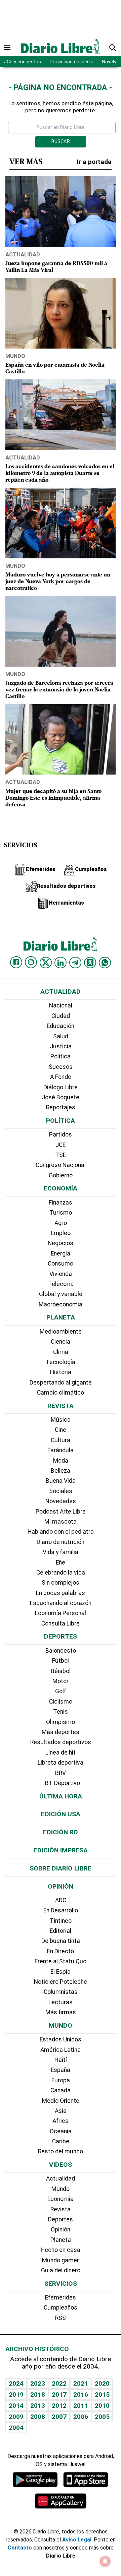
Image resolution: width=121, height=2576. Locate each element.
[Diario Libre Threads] (90, 963)
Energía (61, 1253)
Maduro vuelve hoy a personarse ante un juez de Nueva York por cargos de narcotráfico (58, 582)
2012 (59, 2406)
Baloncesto (61, 1651)
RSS (61, 2318)
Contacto (20, 2548)
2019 (16, 2395)
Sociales (61, 1491)
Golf (61, 1691)
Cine (61, 1430)
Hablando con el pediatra (61, 1532)
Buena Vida (61, 1481)
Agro (61, 1223)
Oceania (61, 2131)
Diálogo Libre (61, 1087)
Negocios (61, 1243)
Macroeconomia (61, 1304)
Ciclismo (61, 1702)
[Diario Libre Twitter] (46, 963)
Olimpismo (61, 1722)
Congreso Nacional (61, 1165)
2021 (81, 2383)
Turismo (61, 1213)
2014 (16, 2406)
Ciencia (61, 1342)
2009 (16, 2417)
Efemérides (61, 2297)
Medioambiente (61, 1332)
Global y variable (61, 1294)
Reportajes (61, 1107)
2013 (38, 2406)
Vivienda (61, 1274)
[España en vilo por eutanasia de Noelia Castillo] (61, 313)
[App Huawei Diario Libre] (61, 2501)
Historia (61, 1372)
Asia (61, 2111)
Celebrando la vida (61, 1573)
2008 (38, 2417)
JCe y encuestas (23, 62)
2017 (59, 2395)
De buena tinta (61, 1941)
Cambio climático (61, 1393)
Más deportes (61, 1732)
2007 (59, 2417)
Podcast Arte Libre (61, 1512)
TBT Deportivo (61, 1783)
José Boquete (61, 1097)
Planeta (61, 1317)
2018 (38, 2395)
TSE (61, 1155)
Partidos (61, 1134)
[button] (113, 48)
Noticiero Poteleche (61, 1982)
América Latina (61, 2050)
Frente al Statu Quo (61, 1961)
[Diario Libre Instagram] (31, 962)
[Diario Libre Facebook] (16, 962)
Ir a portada (94, 162)
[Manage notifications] (105, 2561)
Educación (61, 1026)
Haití (61, 2060)
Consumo (61, 1264)
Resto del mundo (61, 2151)
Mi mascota (61, 1522)
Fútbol (61, 1661)
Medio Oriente (61, 2101)
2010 (102, 2406)
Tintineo (61, 1921)
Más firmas (61, 2012)
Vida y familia (61, 1552)
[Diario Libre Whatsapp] (105, 963)
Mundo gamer (61, 2260)
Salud (61, 1036)
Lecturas (61, 2002)
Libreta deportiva (61, 1763)
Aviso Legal (77, 2540)
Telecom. (61, 1284)
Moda (61, 1461)
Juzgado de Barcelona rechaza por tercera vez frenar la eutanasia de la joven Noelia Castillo (59, 690)
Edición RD (61, 1832)
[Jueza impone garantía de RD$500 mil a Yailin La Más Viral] (61, 212)
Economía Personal (61, 1613)
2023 (38, 2383)
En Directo (61, 1951)
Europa (61, 2080)
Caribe (61, 2141)
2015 (102, 2395)
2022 (59, 2383)
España (61, 2070)
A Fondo (61, 1077)
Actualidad (23, 254)
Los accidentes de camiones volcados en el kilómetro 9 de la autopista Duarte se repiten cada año (60, 473)
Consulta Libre (61, 1623)
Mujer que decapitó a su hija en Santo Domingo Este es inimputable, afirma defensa (53, 798)
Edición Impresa (61, 1850)
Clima (61, 1352)
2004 (16, 2428)
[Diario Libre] (61, 46)
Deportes (61, 1636)
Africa (61, 2121)
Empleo (61, 1233)
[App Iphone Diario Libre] (86, 2479)
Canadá (61, 2090)
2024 (16, 2383)
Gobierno (61, 1175)
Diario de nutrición (61, 1542)
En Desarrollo (61, 1910)
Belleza (61, 1471)
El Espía (61, 1972)
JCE (61, 1145)
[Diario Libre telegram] (75, 963)
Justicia (61, 1046)
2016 (81, 2395)
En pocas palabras (61, 1593)
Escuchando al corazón (61, 1603)
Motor (61, 1681)
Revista (61, 1406)
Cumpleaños (61, 2308)
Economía (61, 1188)
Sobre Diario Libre (61, 1868)
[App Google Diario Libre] (35, 2479)
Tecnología (61, 1362)
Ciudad (61, 1016)
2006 (81, 2417)
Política (61, 1056)
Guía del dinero (61, 2270)
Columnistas (61, 1992)
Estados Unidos (61, 2039)
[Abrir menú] (7, 48)
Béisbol (61, 1671)
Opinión (61, 1886)
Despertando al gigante (61, 1383)
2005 (102, 2417)
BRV (61, 1773)
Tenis (61, 1712)
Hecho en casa (61, 2250)
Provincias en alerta (72, 62)
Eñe (61, 1562)
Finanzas (61, 1203)
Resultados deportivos (61, 1742)
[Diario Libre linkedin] (61, 963)
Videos (61, 2165)
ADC (61, 1900)
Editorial (61, 1931)
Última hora (61, 1796)
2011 (81, 2406)
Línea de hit (61, 1753)
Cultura (61, 1440)
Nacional (61, 1005)
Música (61, 1420)
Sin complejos (61, 1583)
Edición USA (61, 1814)
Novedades (61, 1501)
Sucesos (61, 1067)
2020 (102, 2383)
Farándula (61, 1450)
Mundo (15, 356)
